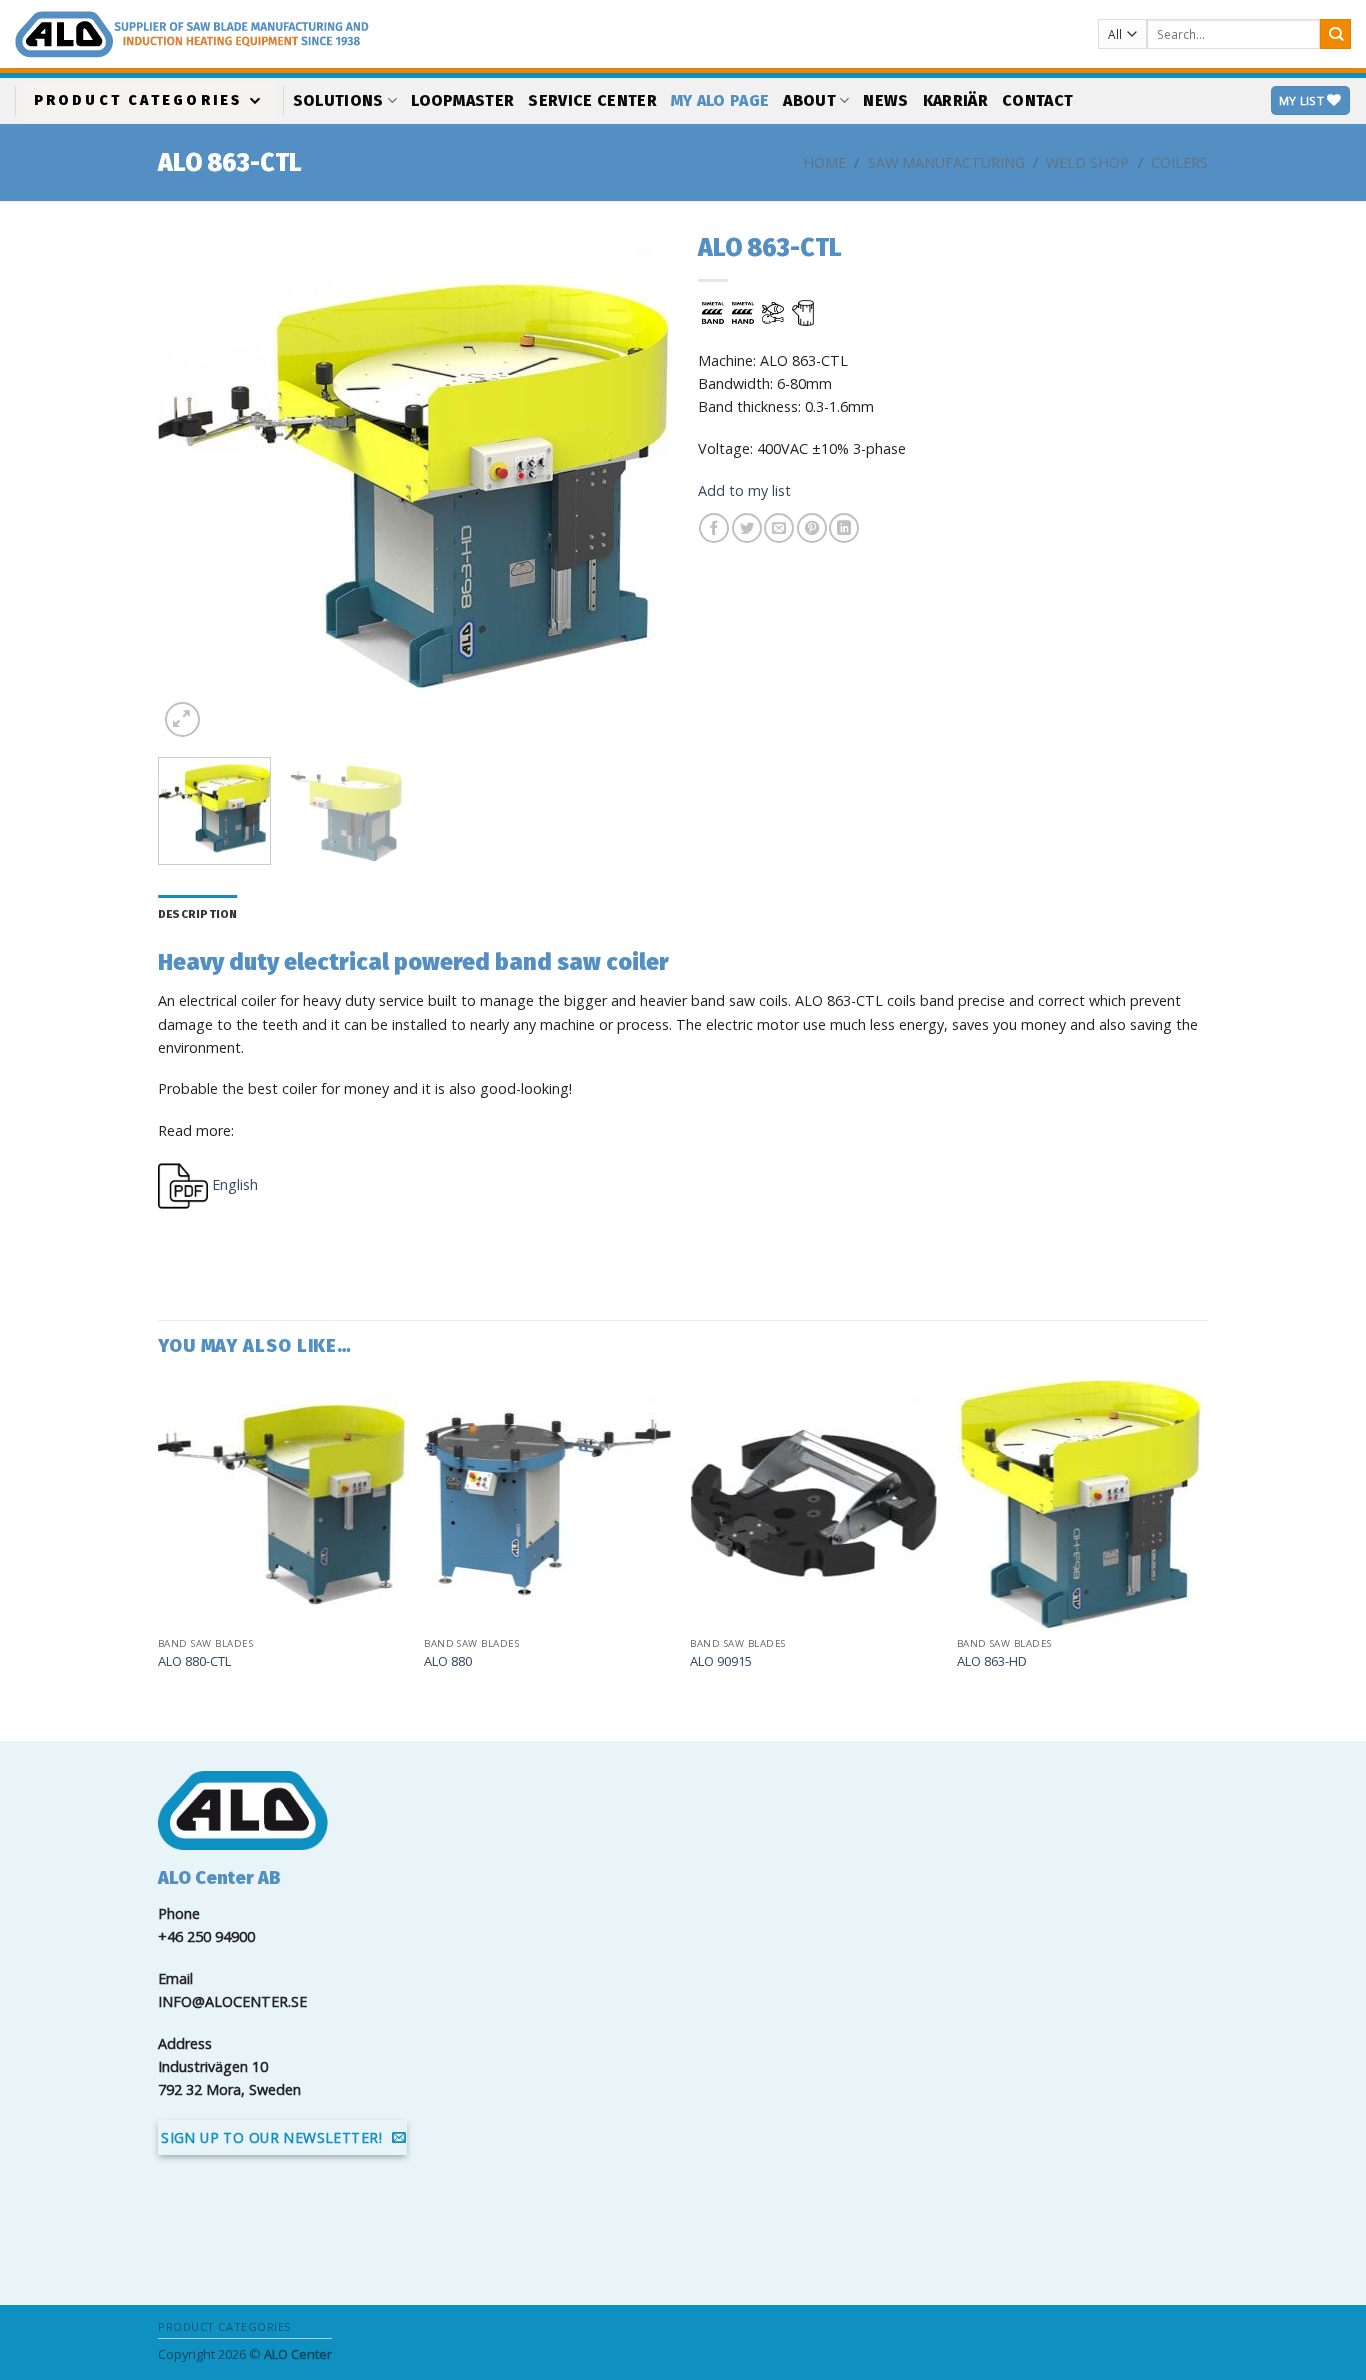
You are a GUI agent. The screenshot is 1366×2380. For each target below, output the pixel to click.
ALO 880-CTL (194, 1661)
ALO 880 (448, 1661)
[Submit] (1335, 34)
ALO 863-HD (992, 1661)
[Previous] (193, 487)
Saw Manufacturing (946, 162)
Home (824, 162)
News (885, 100)
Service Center (592, 100)
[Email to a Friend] (779, 528)
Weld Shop (1087, 162)
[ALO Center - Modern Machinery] (365, 34)
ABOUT (809, 100)
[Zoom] (182, 719)
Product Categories (138, 100)
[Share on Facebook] (714, 528)
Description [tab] (198, 914)
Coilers (1179, 162)
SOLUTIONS (338, 100)
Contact (1037, 100)
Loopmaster (462, 100)
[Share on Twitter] (747, 528)
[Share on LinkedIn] (844, 528)
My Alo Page (720, 100)
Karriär (955, 100)
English (233, 1184)
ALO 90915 (721, 1661)
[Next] (633, 487)
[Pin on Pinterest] (812, 528)
